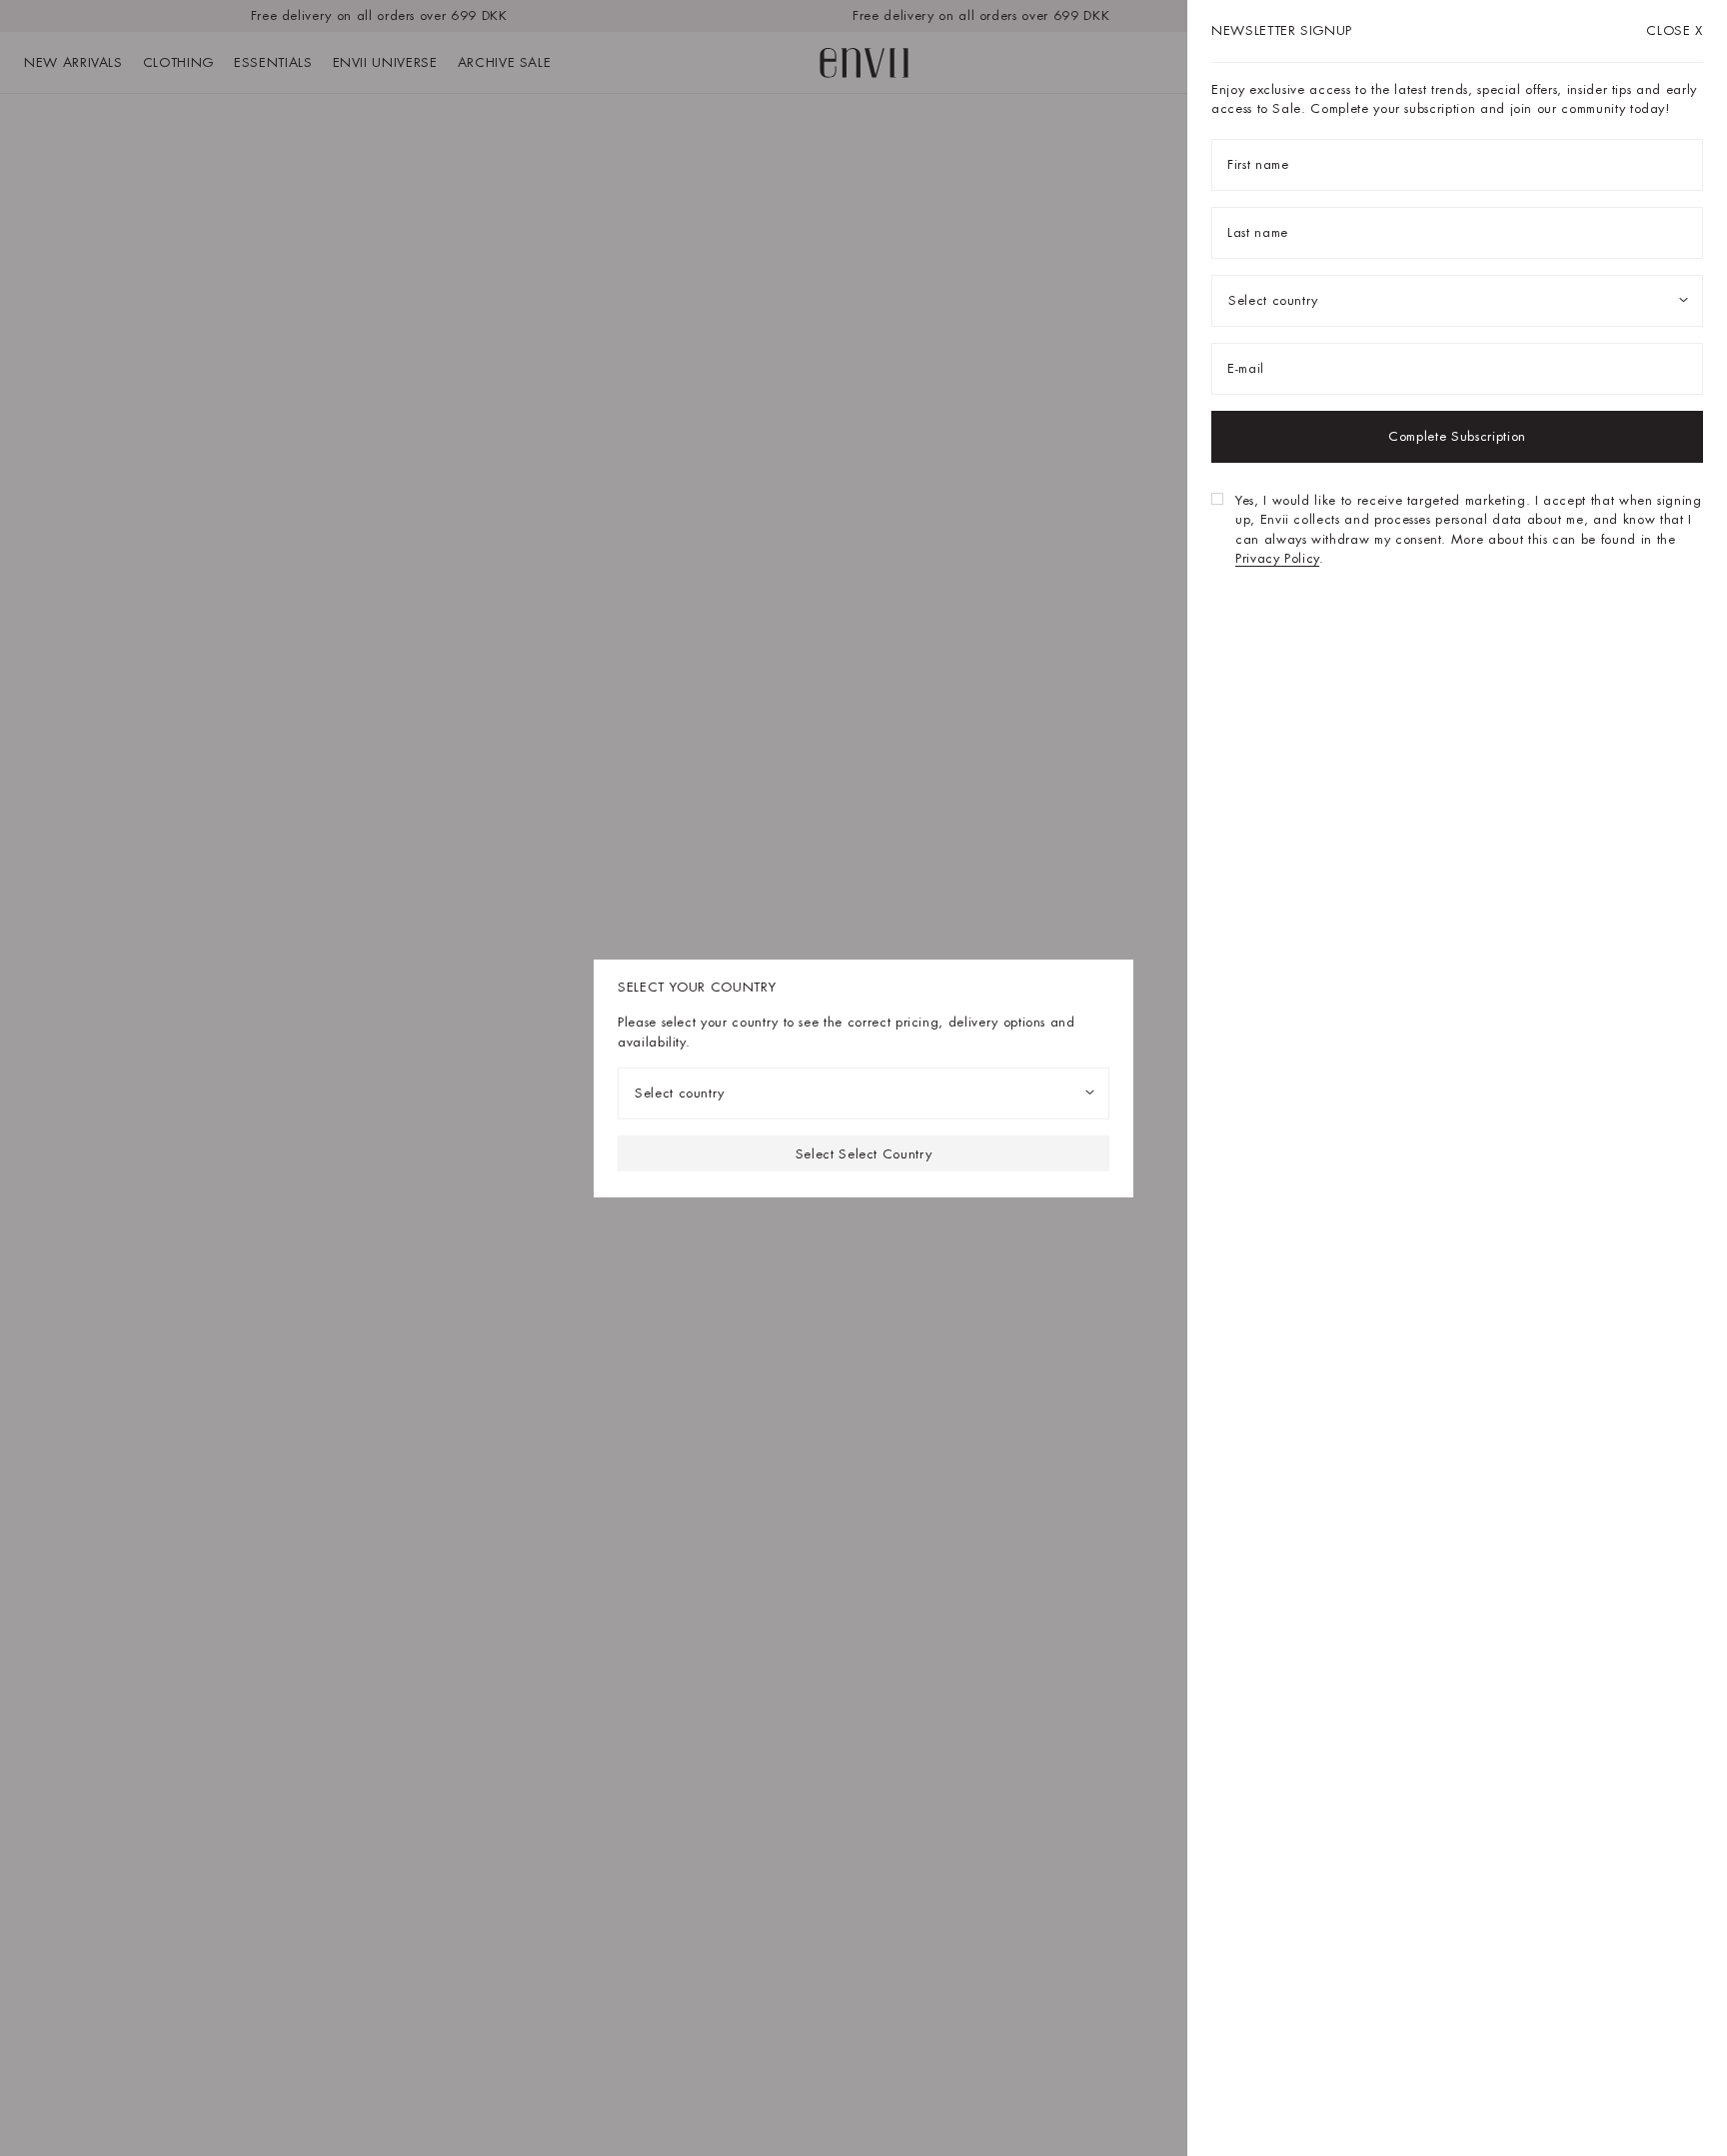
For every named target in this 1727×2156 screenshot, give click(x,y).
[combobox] (863, 1093)
